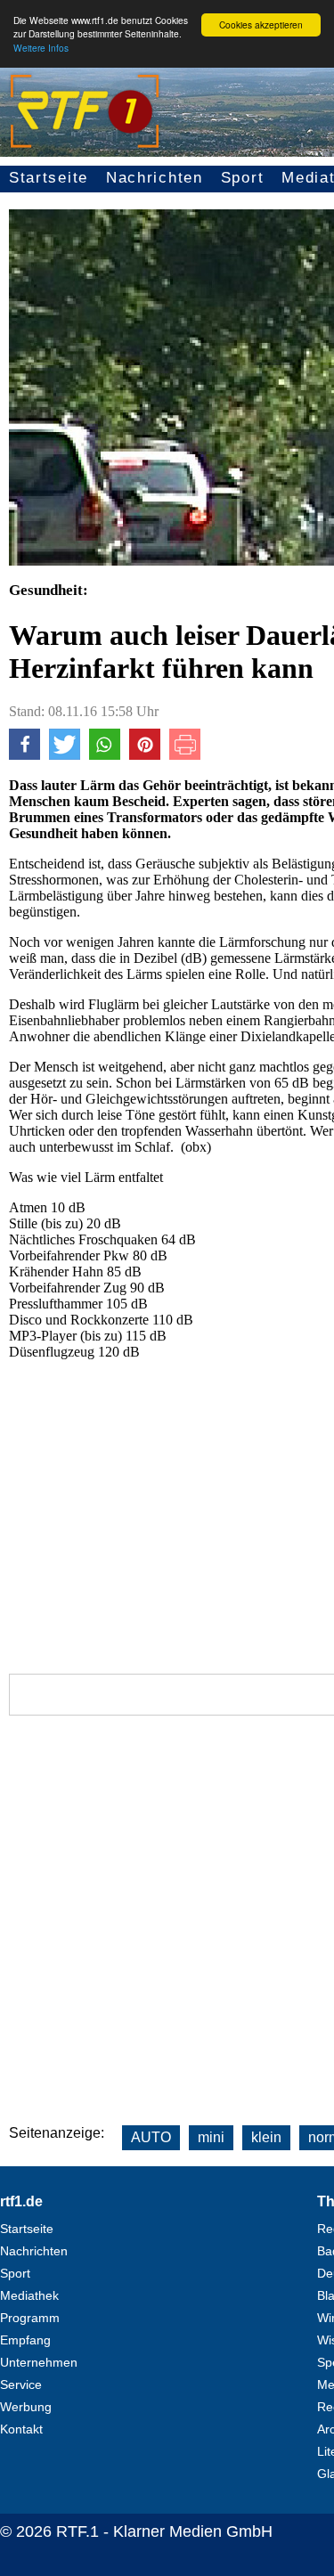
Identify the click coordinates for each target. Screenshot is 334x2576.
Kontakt (21, 2429)
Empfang (25, 2340)
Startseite (49, 178)
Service (21, 2384)
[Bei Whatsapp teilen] (105, 755)
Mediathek (29, 2295)
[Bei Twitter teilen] (65, 755)
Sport (243, 178)
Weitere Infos (41, 48)
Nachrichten (155, 178)
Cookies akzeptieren (261, 24)
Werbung (26, 2407)
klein (266, 2137)
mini (211, 2137)
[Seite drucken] (185, 755)
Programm (30, 2318)
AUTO (151, 2137)
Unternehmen (39, 2362)
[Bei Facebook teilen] (24, 755)
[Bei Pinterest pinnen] (145, 755)
